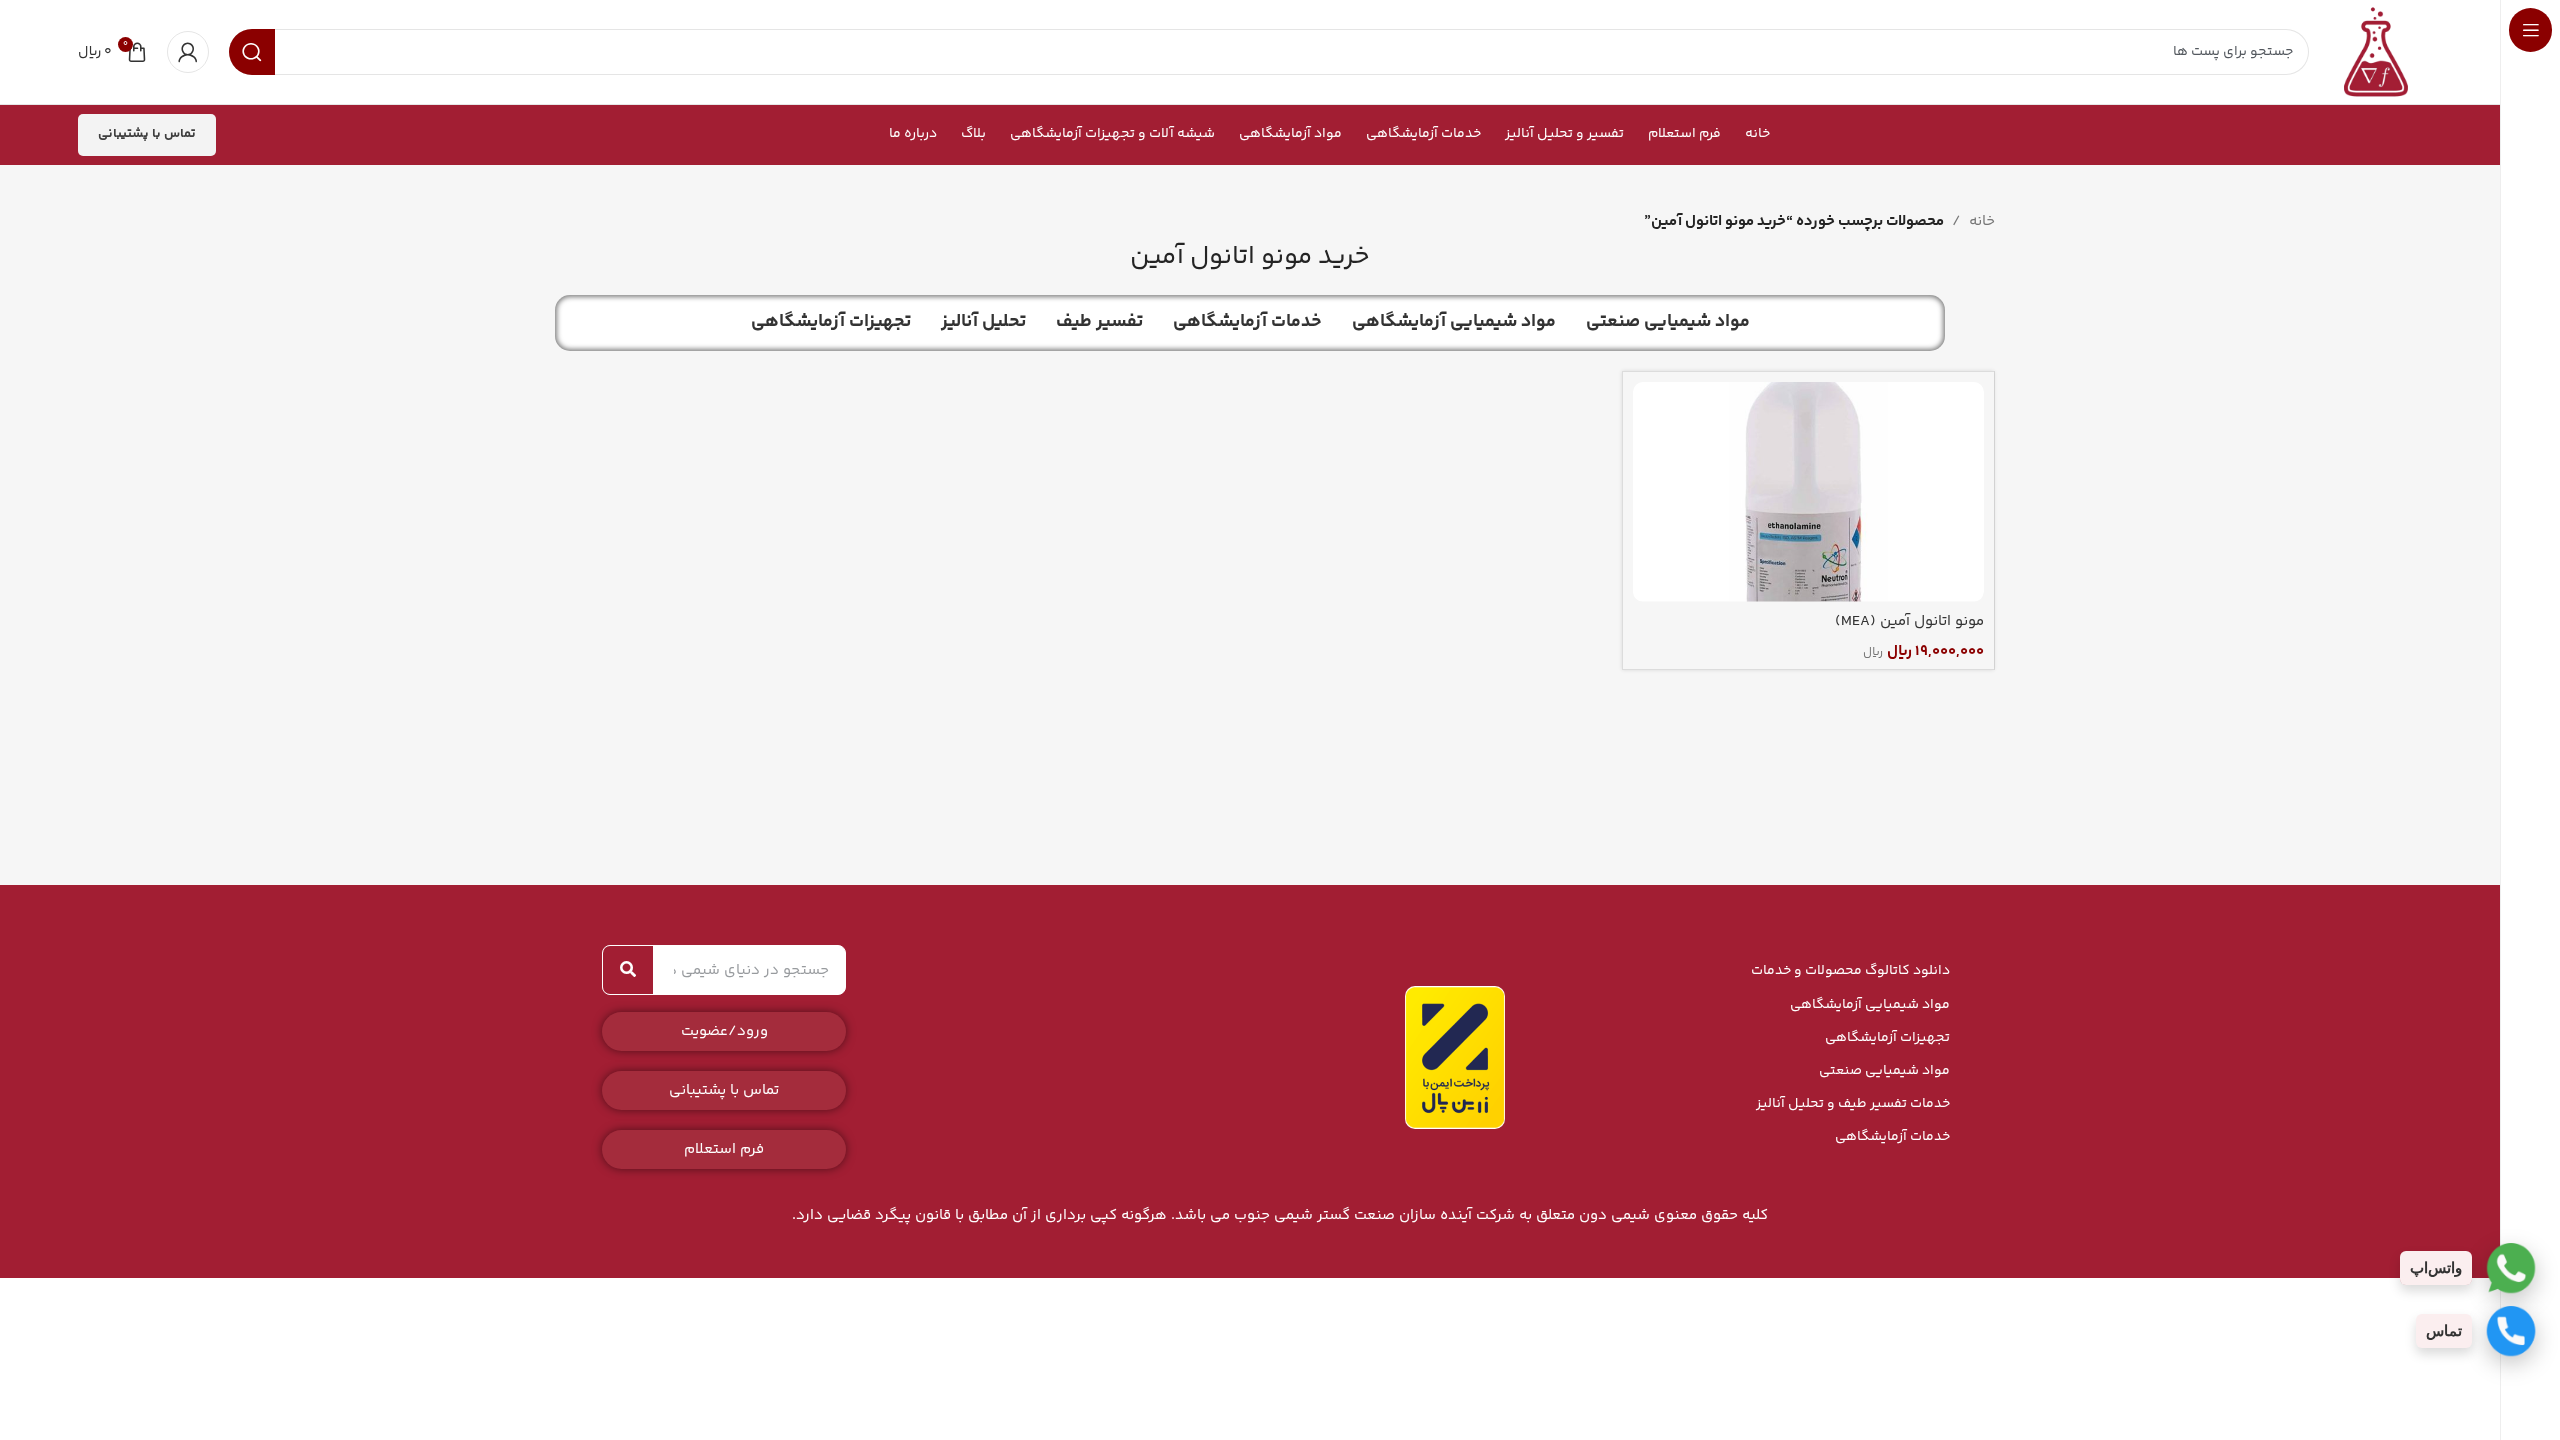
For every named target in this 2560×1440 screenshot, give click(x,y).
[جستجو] (628, 970)
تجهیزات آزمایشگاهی (1887, 1038)
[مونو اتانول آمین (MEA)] (1808, 492)
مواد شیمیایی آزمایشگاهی (1870, 1005)
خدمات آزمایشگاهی (1892, 1137)
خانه (1982, 221)
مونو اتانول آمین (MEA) (1909, 621)
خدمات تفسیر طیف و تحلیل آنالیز (1853, 1104)
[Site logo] (2376, 51)
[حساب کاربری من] (188, 52)
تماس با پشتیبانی (147, 134)
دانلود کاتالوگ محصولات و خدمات (1850, 971)
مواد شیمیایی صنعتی (1884, 1071)
